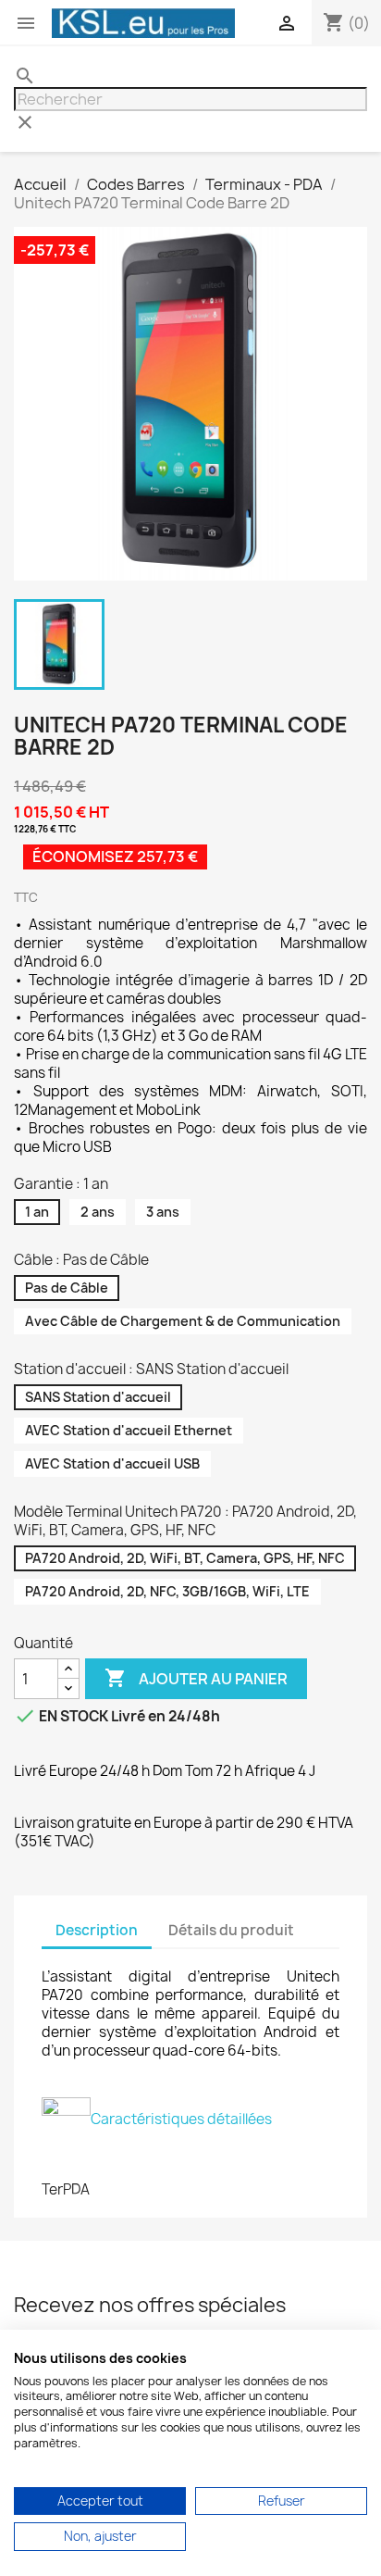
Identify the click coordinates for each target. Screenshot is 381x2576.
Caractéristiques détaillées (181, 2119)
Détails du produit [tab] (231, 1930)
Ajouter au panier (196, 1678)
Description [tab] (97, 1930)
